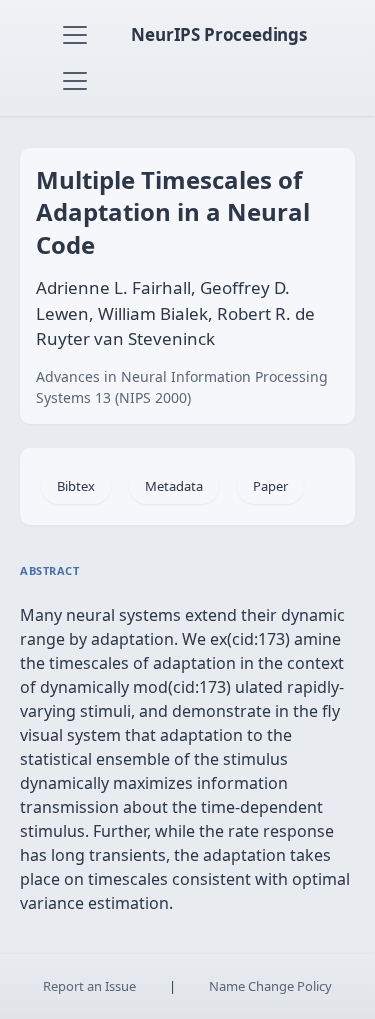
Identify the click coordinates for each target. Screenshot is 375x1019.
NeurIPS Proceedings (219, 34)
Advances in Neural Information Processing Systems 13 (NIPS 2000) (182, 387)
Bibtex (76, 486)
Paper (270, 486)
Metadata (174, 486)
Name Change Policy (270, 986)
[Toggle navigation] (75, 35)
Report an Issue (89, 986)
